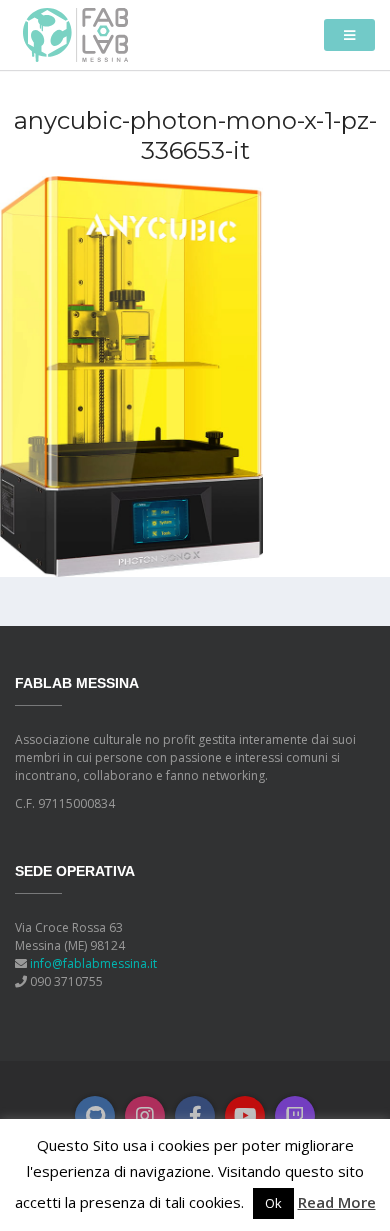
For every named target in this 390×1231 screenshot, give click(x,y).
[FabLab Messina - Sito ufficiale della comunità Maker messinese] (75, 33)
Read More (337, 1202)
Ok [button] (273, 1203)
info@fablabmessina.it (93, 963)
